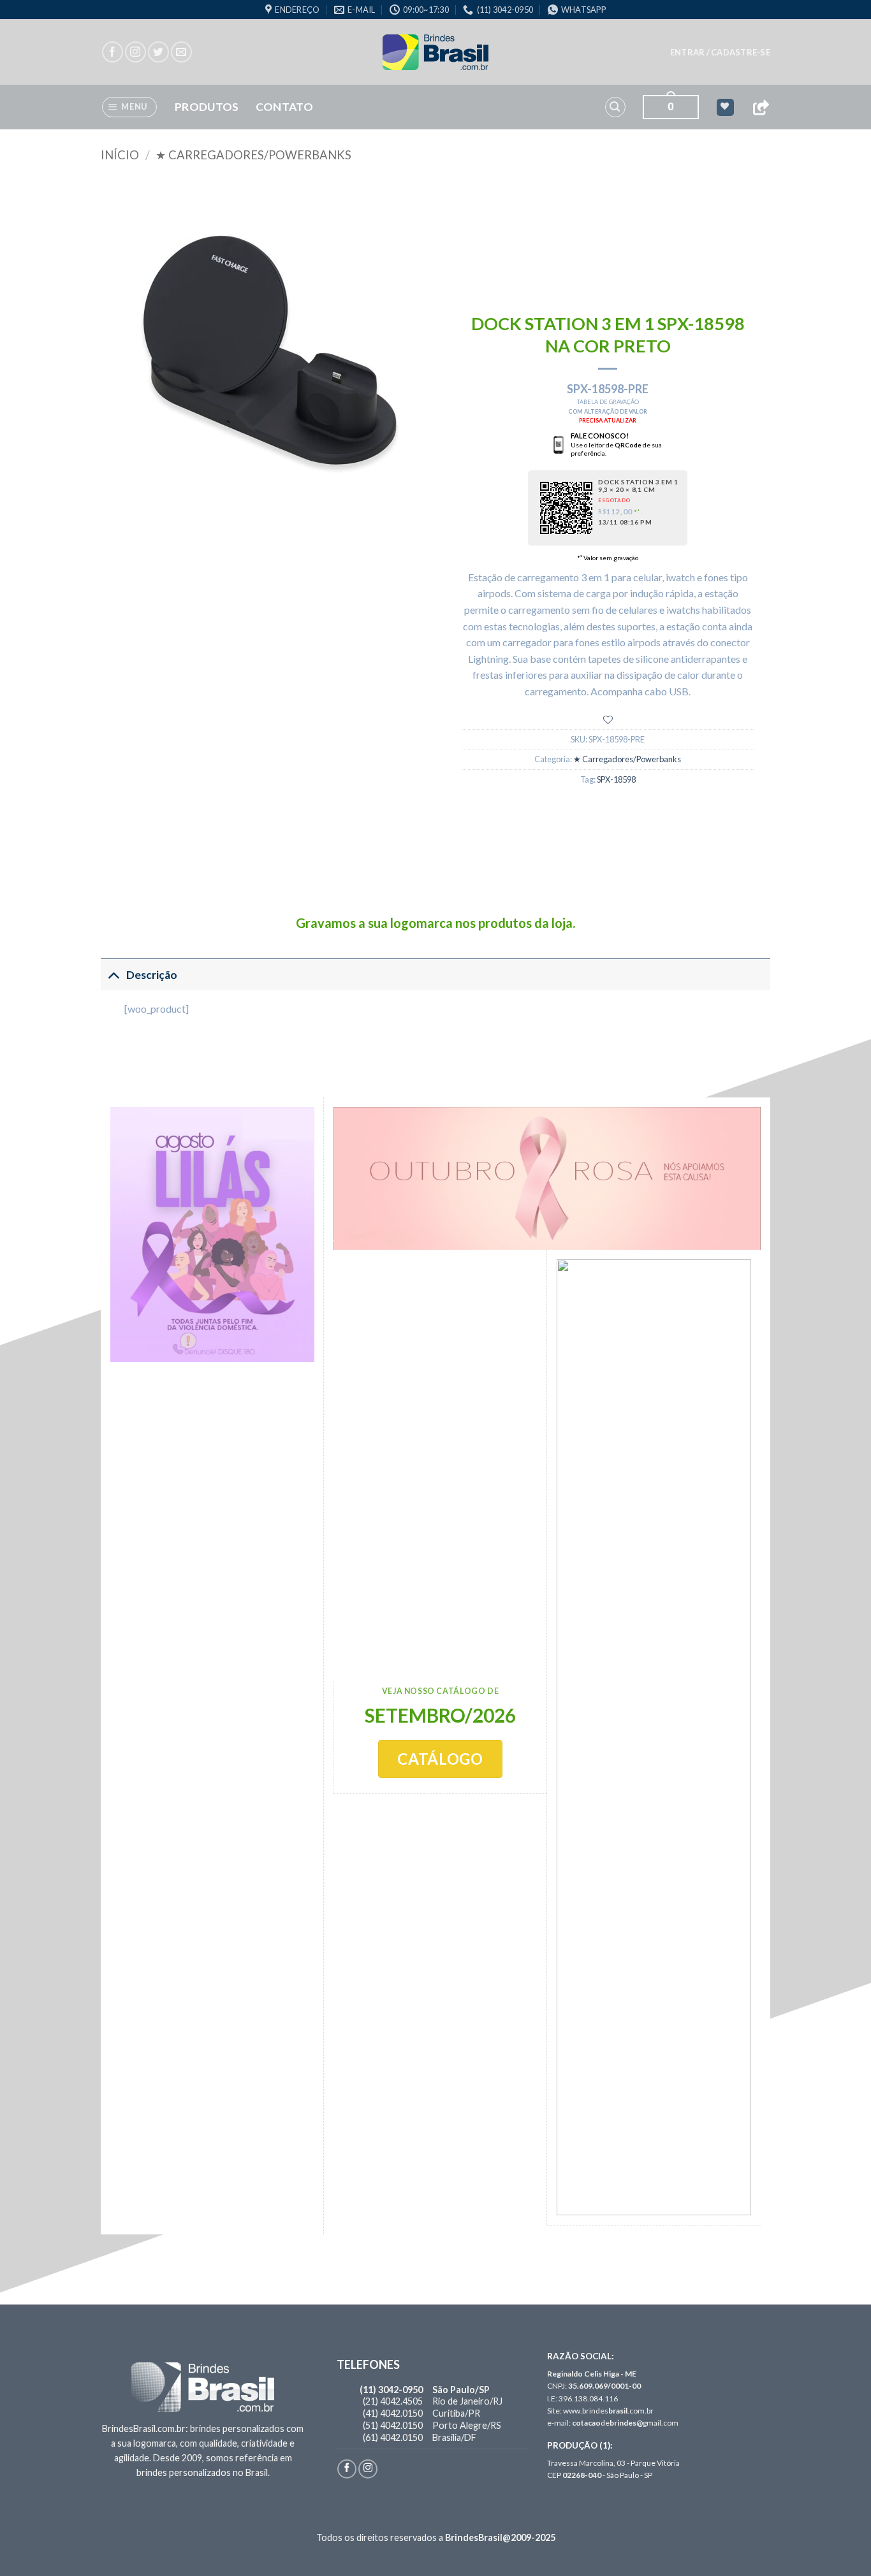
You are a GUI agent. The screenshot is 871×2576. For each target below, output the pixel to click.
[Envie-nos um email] (181, 52)
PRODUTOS (207, 107)
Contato (284, 107)
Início (120, 155)
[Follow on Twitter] (158, 52)
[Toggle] (113, 975)
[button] (720, 52)
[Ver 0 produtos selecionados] (725, 107)
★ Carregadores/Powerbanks (253, 155)
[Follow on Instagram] (135, 52)
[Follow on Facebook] (113, 52)
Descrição (152, 975)
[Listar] (608, 720)
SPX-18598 (616, 779)
